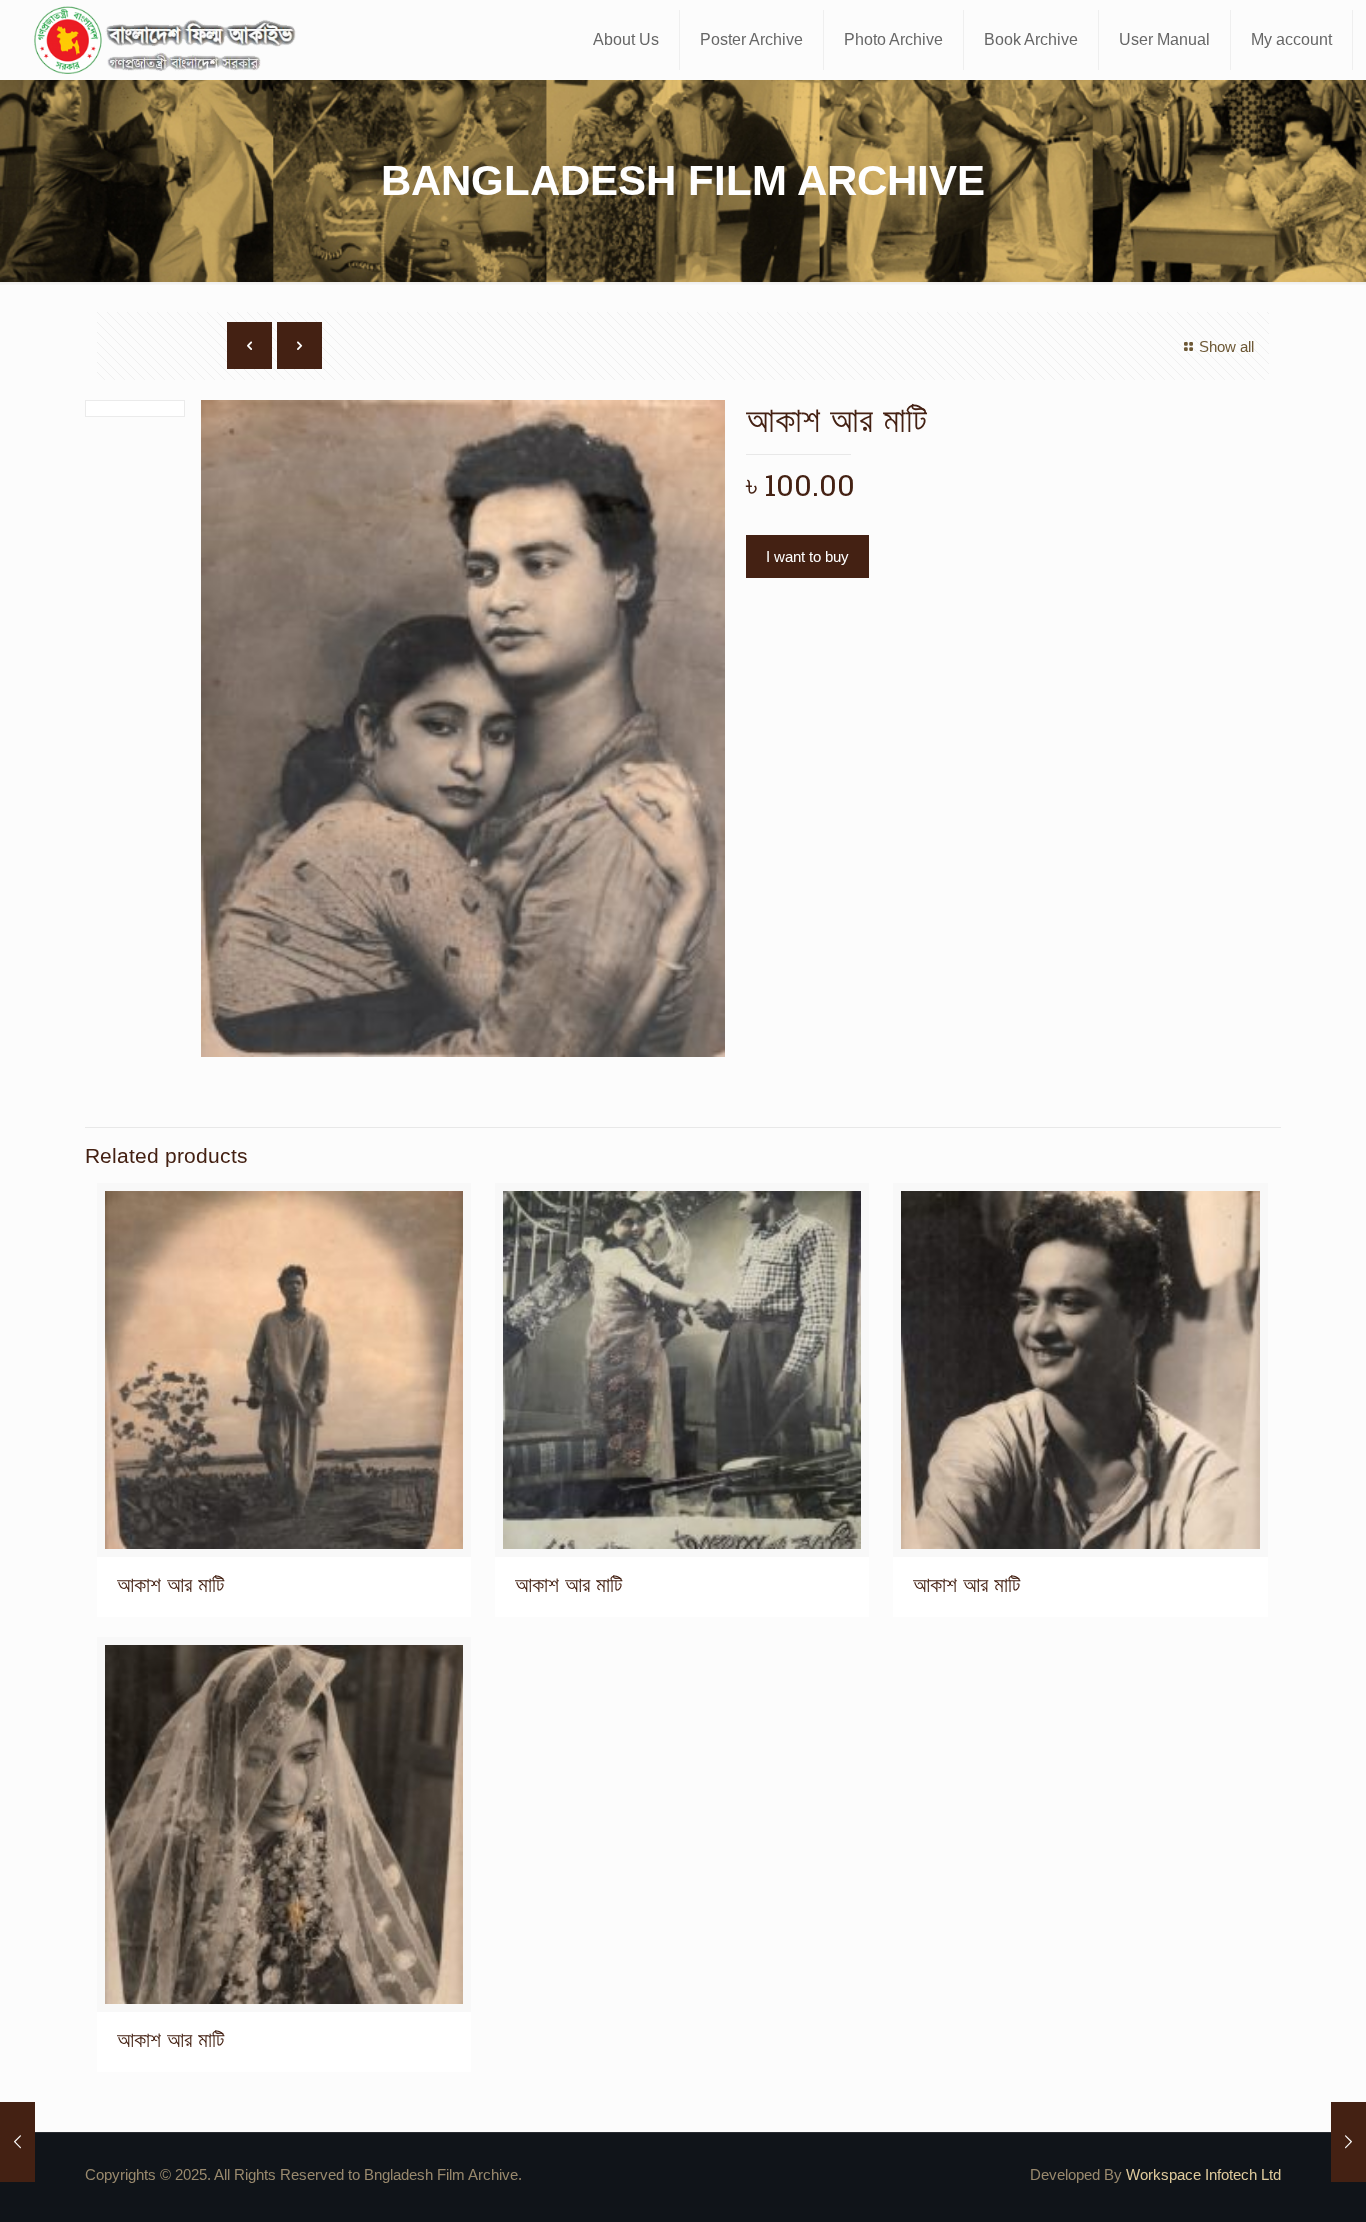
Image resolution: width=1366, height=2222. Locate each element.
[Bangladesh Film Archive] (169, 40)
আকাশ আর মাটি (170, 1584)
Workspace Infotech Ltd (1203, 2174)
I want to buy (807, 556)
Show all (1226, 346)
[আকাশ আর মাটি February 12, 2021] (17, 2142)
